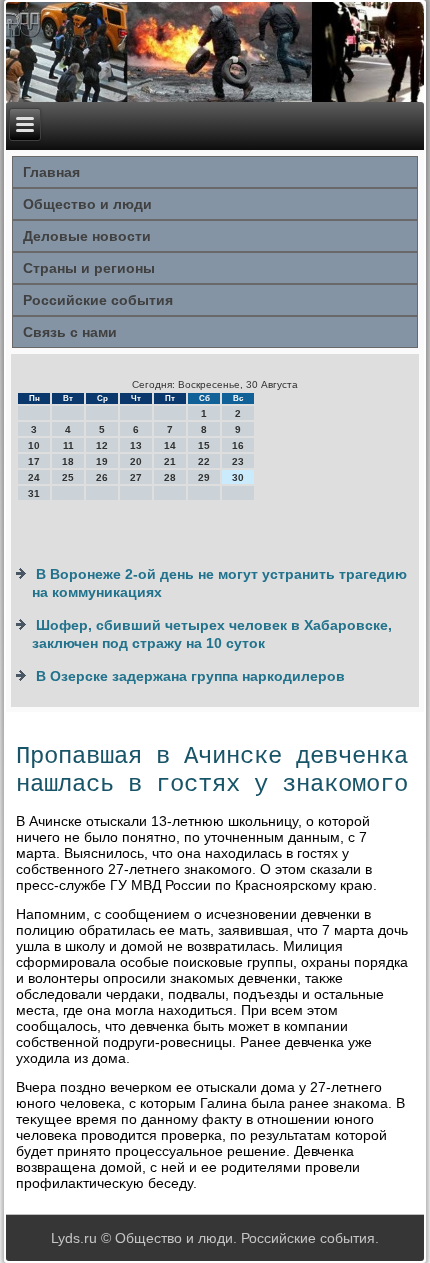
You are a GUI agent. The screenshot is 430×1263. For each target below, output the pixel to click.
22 (204, 461)
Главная (51, 172)
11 (68, 445)
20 (136, 461)
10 (34, 445)
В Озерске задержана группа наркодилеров (190, 676)
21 (170, 461)
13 (136, 445)
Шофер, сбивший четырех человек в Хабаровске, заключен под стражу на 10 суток (212, 634)
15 (204, 445)
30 (238, 477)
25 (68, 477)
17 (34, 461)
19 (102, 461)
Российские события (98, 300)
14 (170, 445)
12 (102, 445)
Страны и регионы (89, 268)
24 (34, 477)
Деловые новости (87, 236)
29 (204, 477)
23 (238, 461)
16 (238, 445)
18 (68, 461)
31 (34, 493)
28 (170, 477)
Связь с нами (70, 332)
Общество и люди (87, 204)
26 (102, 477)
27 (136, 477)
